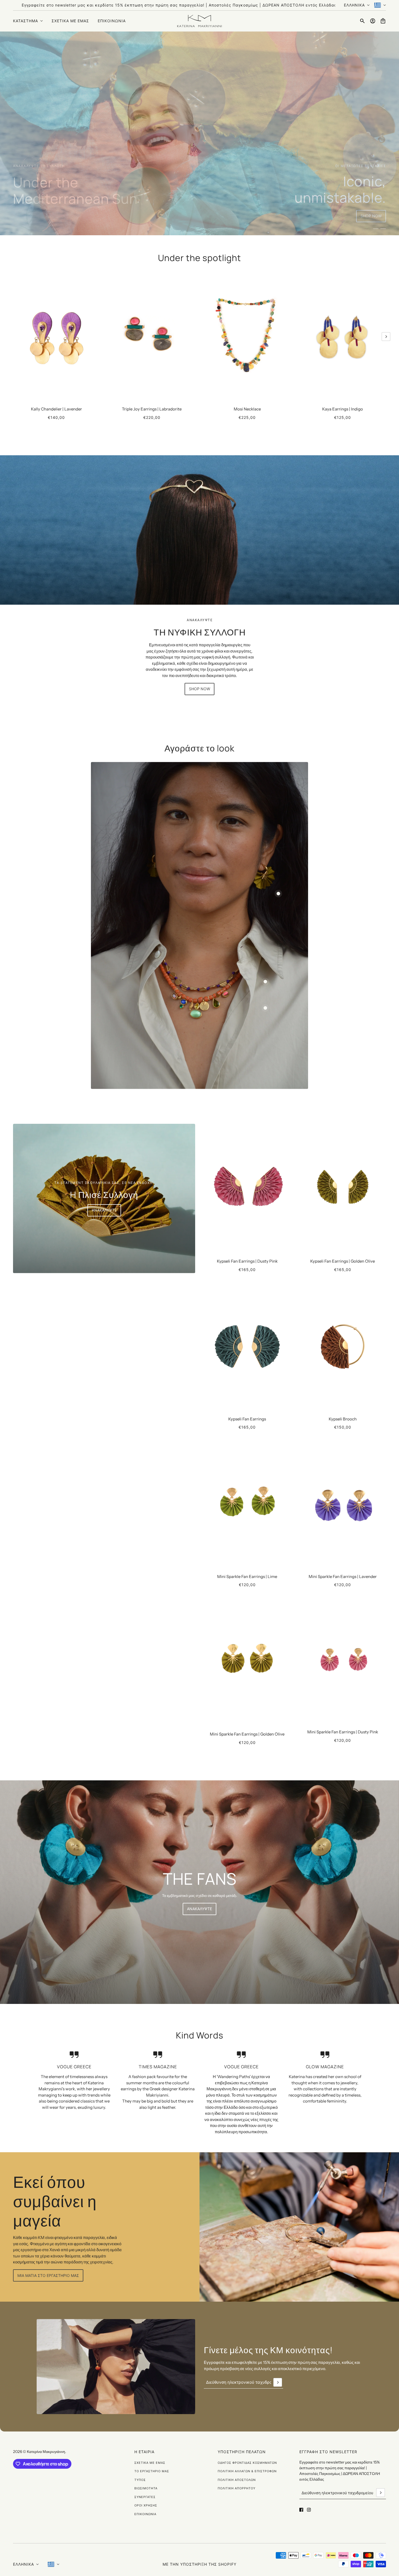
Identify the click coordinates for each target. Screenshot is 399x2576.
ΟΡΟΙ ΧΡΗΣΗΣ (146, 2505)
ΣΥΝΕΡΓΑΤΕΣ (145, 2497)
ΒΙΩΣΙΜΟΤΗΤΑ (146, 2488)
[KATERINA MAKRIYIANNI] (199, 21)
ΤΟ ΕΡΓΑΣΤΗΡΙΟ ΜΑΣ (152, 2471)
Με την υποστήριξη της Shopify (199, 2564)
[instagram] (309, 2510)
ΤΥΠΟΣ (140, 2480)
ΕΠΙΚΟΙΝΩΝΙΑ (145, 2514)
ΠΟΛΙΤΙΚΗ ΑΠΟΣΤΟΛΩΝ (237, 2480)
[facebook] (301, 2510)
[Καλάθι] (383, 21)
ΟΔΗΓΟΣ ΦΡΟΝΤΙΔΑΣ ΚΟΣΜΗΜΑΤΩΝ (247, 2463)
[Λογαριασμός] (373, 21)
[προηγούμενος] (13, 276)
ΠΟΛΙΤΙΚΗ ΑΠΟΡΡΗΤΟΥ (237, 2488)
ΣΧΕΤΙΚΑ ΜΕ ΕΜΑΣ (150, 2463)
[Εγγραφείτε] (278, 2382)
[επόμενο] (386, 337)
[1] (376, 229)
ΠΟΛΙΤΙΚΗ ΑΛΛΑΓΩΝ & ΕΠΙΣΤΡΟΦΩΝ (247, 2471)
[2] (383, 229)
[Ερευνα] (362, 21)
